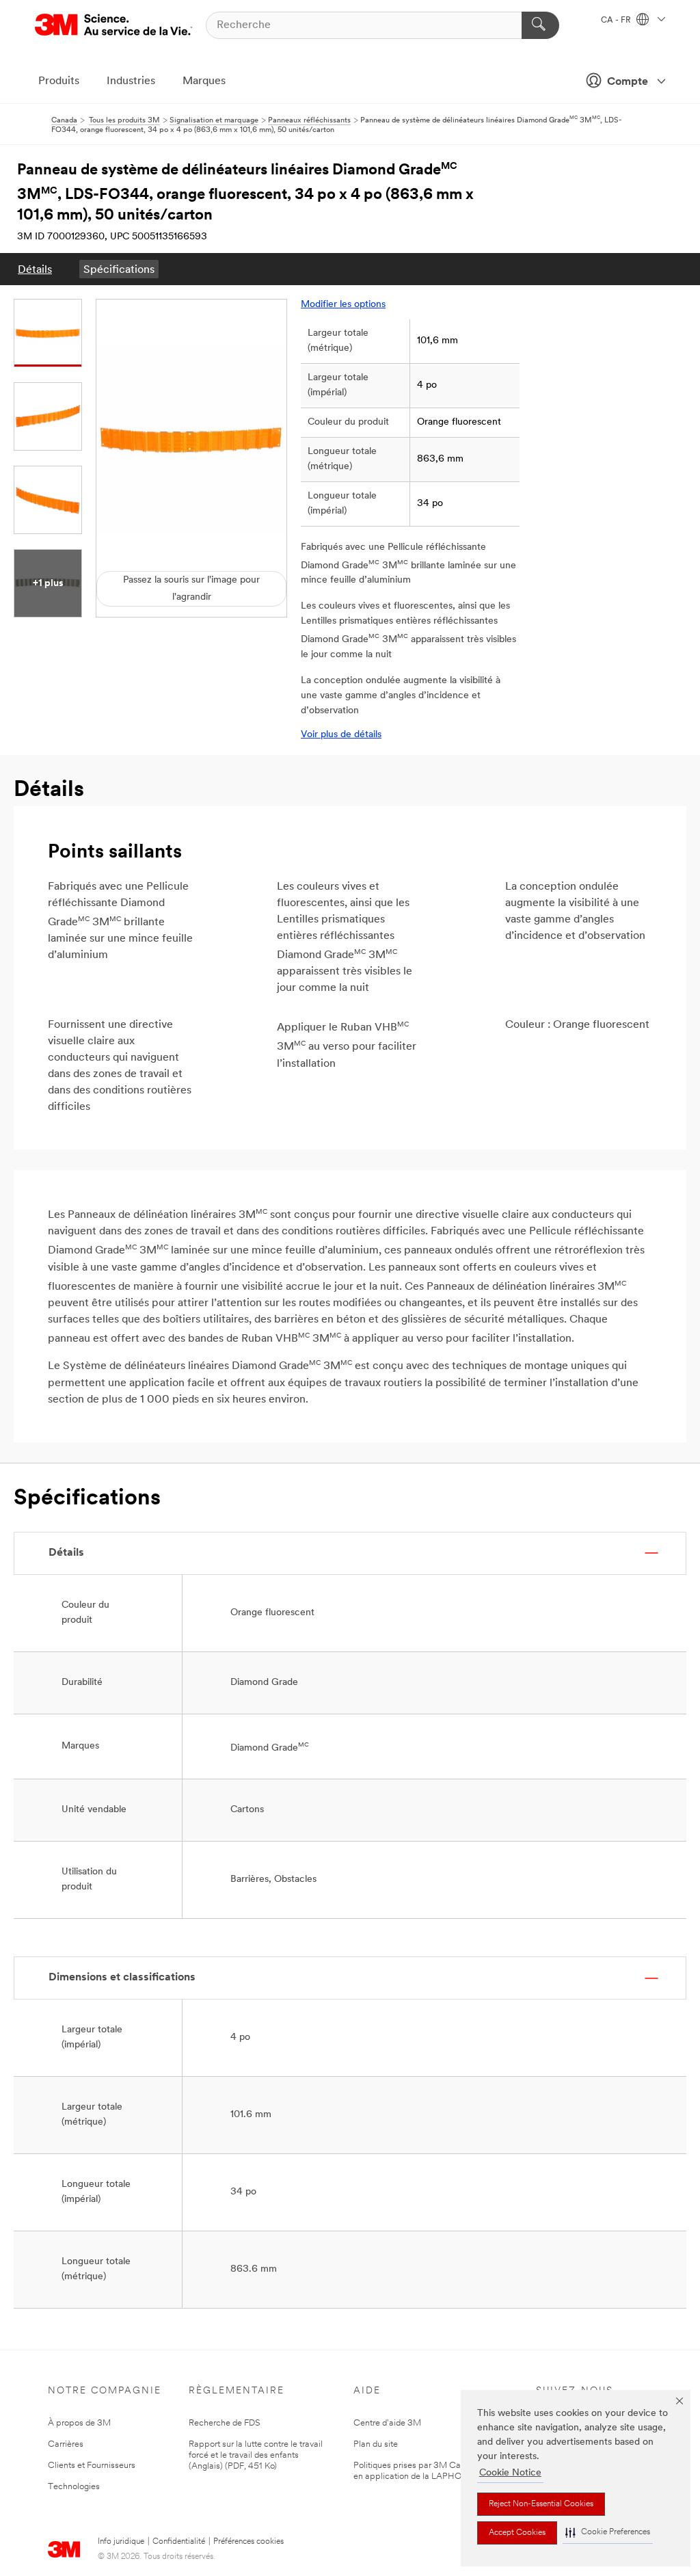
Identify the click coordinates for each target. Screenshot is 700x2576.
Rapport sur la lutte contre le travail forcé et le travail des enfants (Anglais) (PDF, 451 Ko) (256, 2455)
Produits (59, 81)
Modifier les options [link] (343, 305)
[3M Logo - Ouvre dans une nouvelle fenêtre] (113, 25)
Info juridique (121, 2542)
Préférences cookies (248, 2542)
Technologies (74, 2487)
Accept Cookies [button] (517, 2533)
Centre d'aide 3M (387, 2423)
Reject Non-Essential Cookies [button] (541, 2504)
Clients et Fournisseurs (92, 2466)
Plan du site (376, 2444)
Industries (131, 81)
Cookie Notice (510, 2473)
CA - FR (617, 21)
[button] (608, 2533)
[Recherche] (540, 25)
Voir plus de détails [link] (341, 735)
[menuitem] (35, 269)
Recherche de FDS (225, 2423)
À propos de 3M (79, 2423)
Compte (628, 82)
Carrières (66, 2444)
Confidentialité (179, 2542)
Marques (204, 81)
